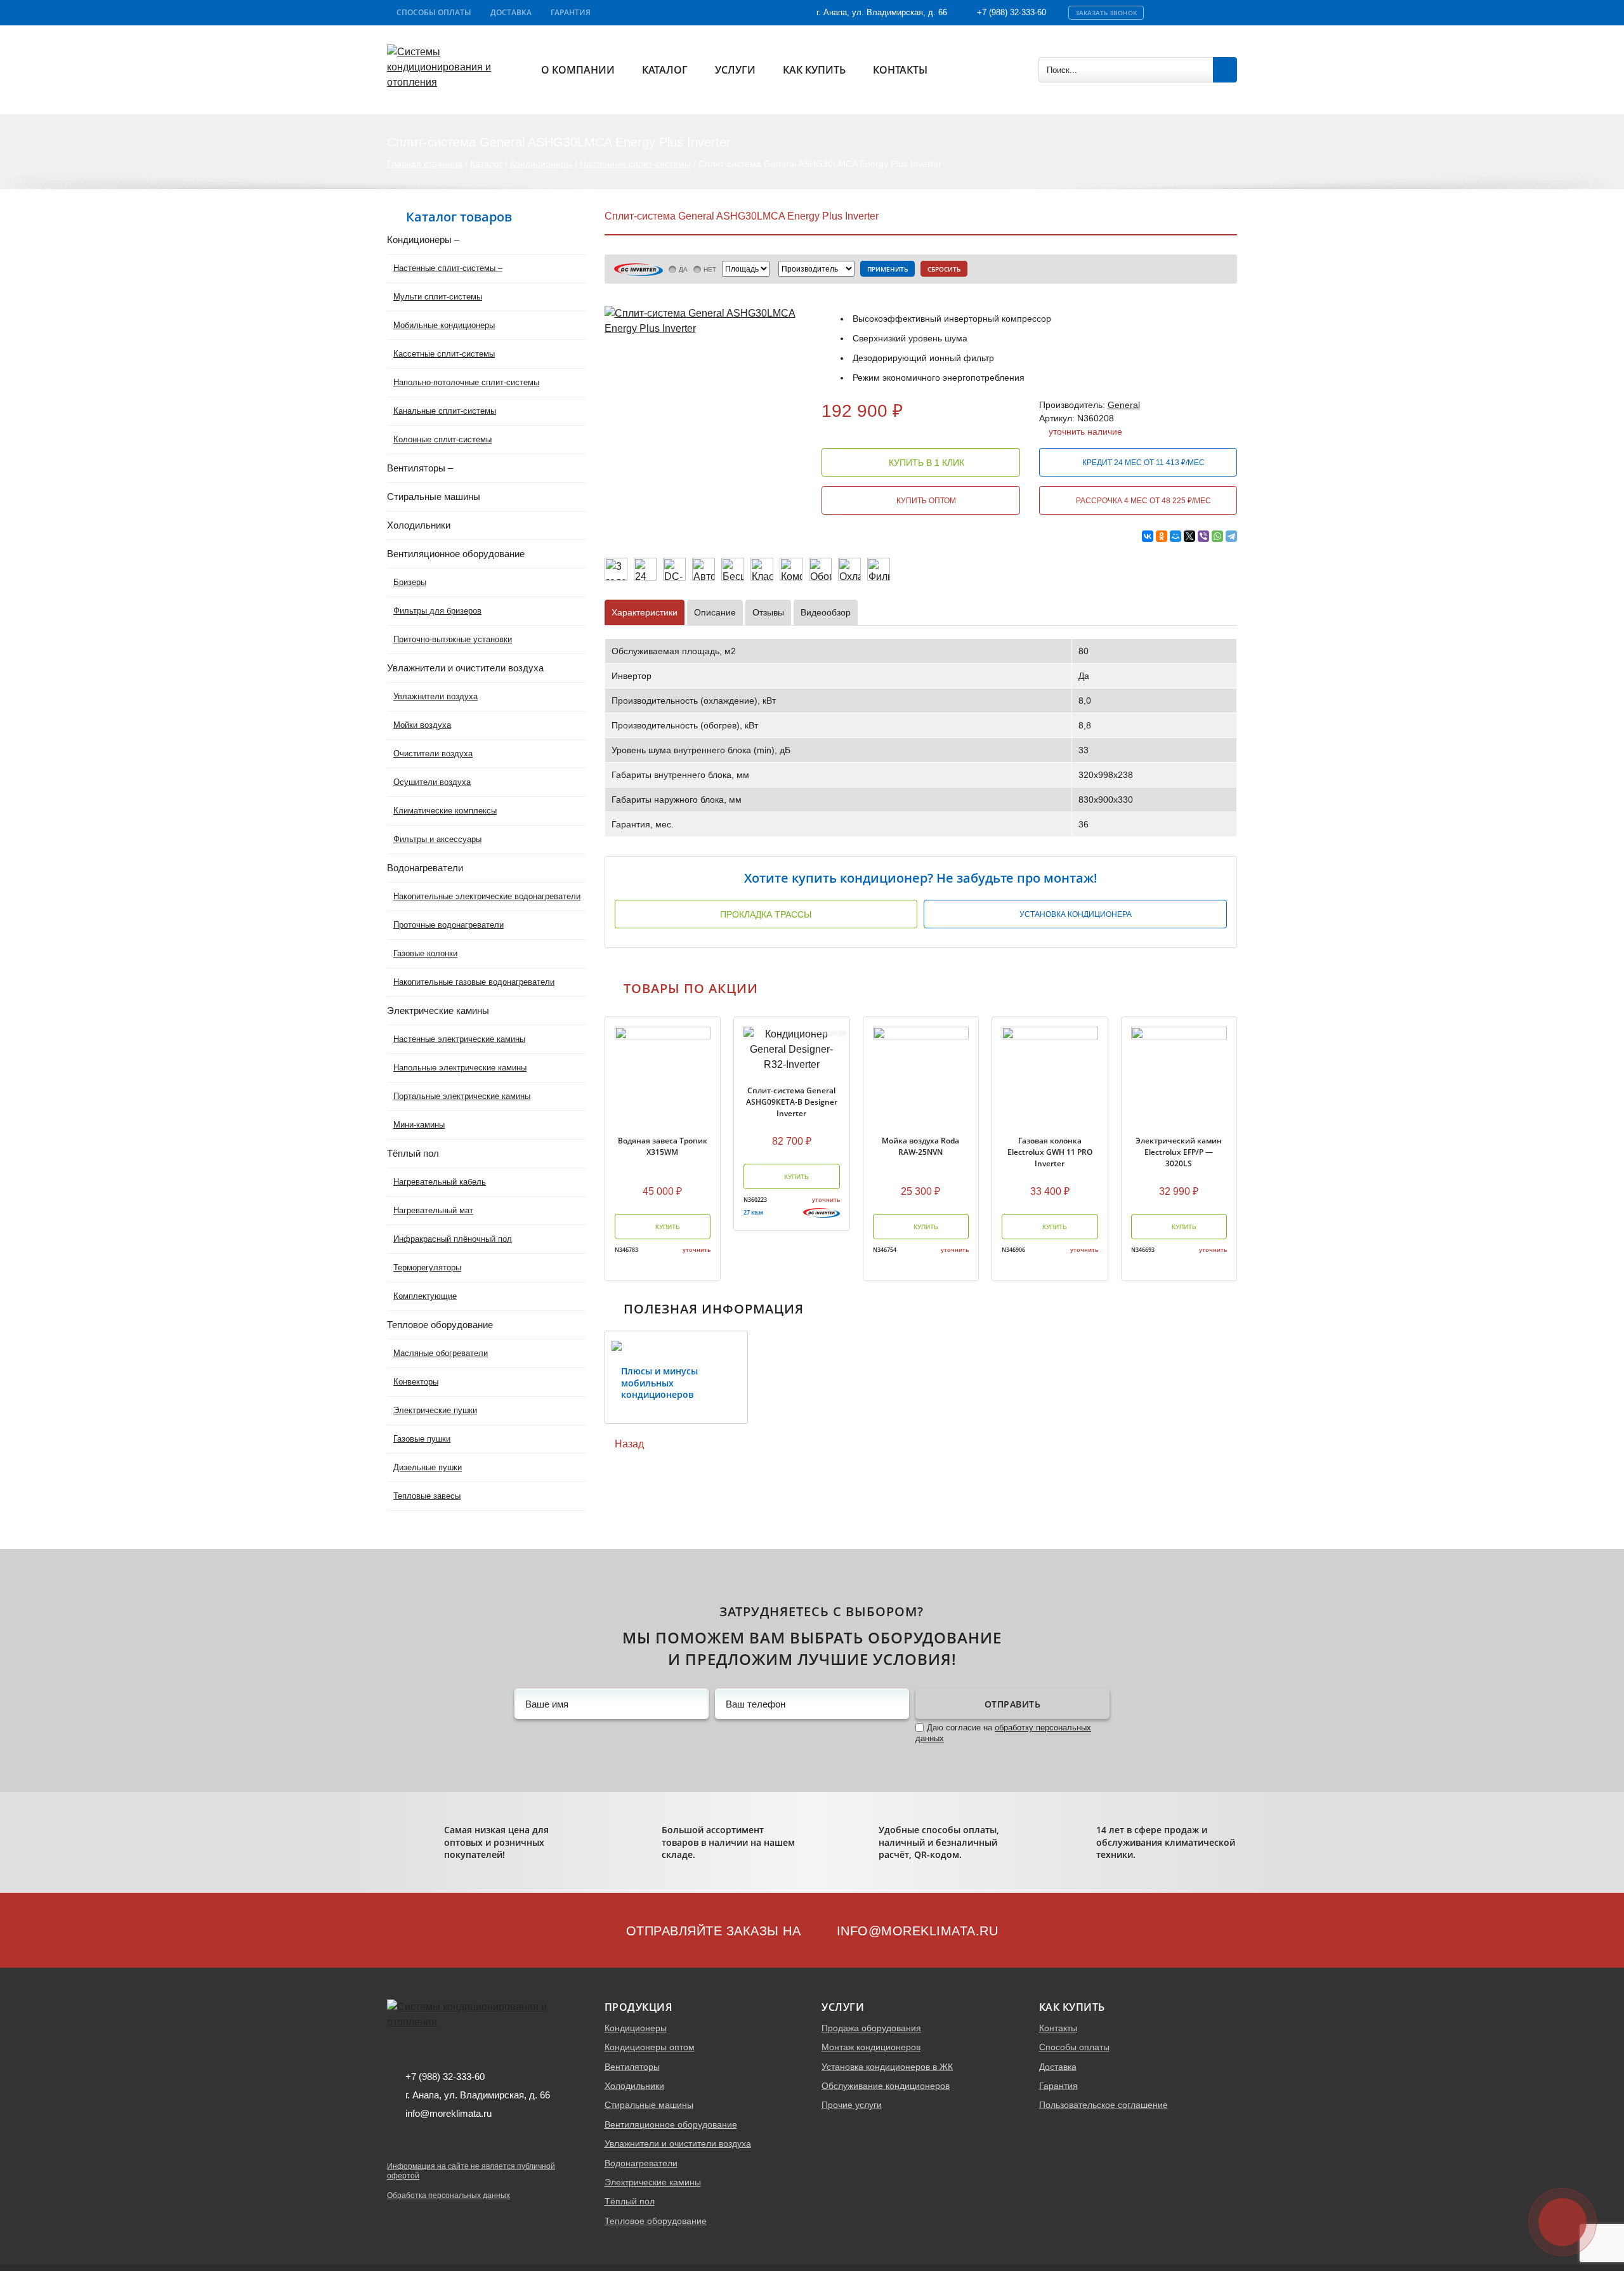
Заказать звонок (1106, 13)
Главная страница (425, 164)
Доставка (511, 12)
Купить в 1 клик (925, 463)
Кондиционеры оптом (650, 2047)
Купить (667, 1227)
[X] (1189, 536)
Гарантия (571, 12)
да (683, 269)
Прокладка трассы (766, 914)
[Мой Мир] (1175, 536)
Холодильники (634, 2086)
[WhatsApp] (1217, 536)
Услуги (735, 70)
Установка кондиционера (1076, 914)
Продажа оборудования (871, 2028)
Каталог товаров (459, 217)
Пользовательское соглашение (1103, 2105)
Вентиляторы (632, 2067)
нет (710, 269)
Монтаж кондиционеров (871, 2047)
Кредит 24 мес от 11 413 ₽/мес (1143, 463)
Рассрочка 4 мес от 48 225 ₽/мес (1143, 501)
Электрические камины (653, 2182)
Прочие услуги (852, 2105)
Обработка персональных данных (449, 2195)
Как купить (814, 70)
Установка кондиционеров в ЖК (887, 2067)
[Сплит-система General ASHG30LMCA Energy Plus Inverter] (704, 320)
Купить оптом (925, 501)
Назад (628, 1444)
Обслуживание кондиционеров (886, 2086)
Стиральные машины (649, 2105)
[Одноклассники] (1162, 536)
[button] (595, 1377)
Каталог (665, 70)
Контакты (900, 70)
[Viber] (1203, 536)
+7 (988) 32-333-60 (1012, 12)
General (1124, 405)
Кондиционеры (541, 164)
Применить (887, 269)
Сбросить (944, 269)
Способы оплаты (434, 12)
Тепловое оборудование (656, 2221)
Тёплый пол (630, 2201)
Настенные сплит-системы (635, 164)
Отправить (1013, 1704)
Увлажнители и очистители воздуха (678, 2143)
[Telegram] (1231, 536)
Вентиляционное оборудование (671, 2124)
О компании (578, 70)
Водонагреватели (641, 2163)
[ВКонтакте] (1148, 536)
